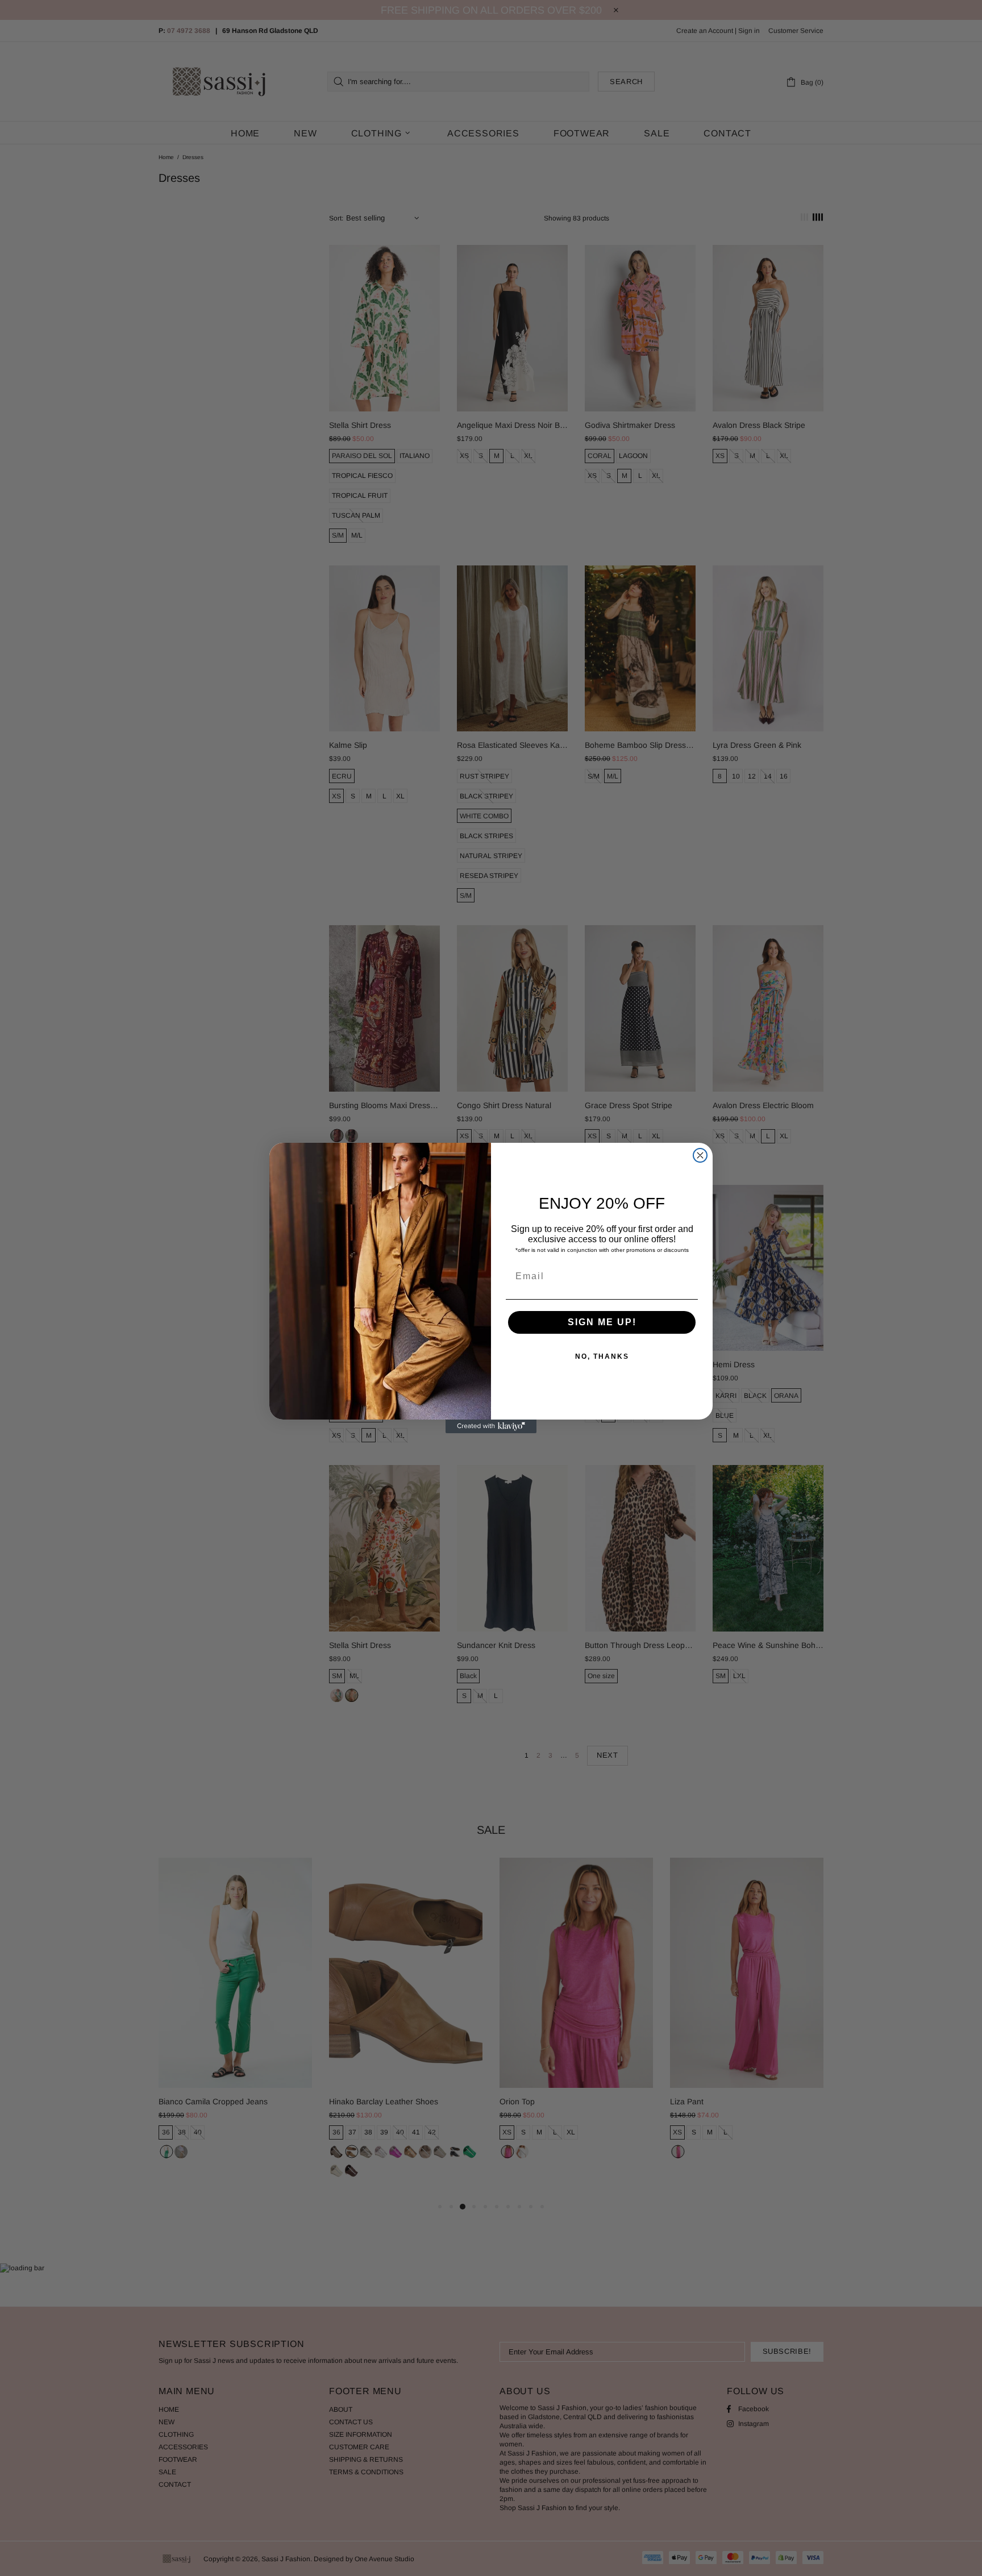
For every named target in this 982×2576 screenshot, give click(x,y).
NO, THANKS (602, 1356)
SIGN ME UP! (602, 1322)
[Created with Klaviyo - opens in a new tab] (491, 1426)
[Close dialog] (700, 1155)
